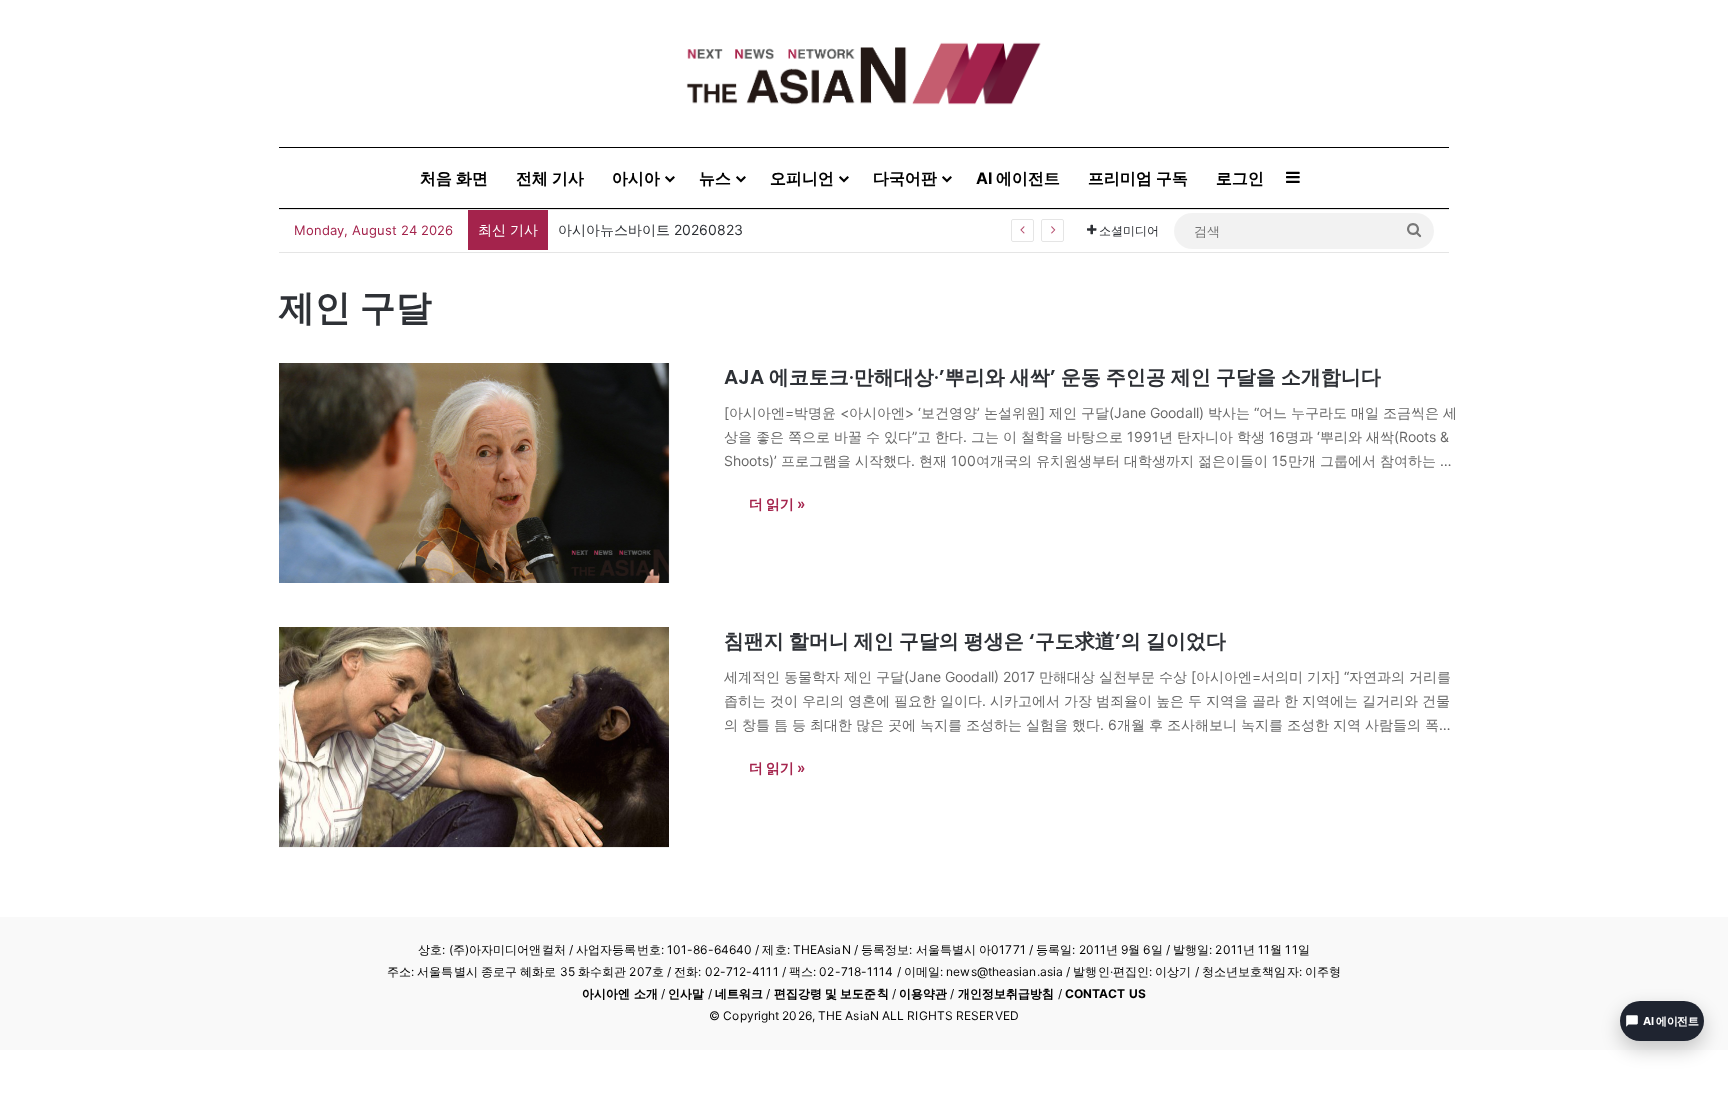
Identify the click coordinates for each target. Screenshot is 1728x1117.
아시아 (636, 178)
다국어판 (905, 178)
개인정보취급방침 (1006, 993)
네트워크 (739, 993)
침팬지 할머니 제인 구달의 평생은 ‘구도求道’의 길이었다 (975, 641)
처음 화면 (454, 178)
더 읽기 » (777, 503)
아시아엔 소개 (620, 993)
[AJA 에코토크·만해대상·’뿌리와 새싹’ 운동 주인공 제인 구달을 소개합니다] (489, 473)
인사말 (686, 993)
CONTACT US (1105, 993)
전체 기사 (550, 178)
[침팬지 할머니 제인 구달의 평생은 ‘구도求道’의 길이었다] (489, 737)
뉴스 (715, 178)
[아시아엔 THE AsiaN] (864, 73)
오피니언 (802, 178)
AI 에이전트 (1018, 178)
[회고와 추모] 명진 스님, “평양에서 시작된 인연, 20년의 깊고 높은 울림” (782, 229)
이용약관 (923, 993)
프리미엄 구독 (1138, 178)
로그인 (1240, 178)
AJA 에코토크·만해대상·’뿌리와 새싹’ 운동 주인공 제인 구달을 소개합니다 (1052, 377)
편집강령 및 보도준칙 (831, 993)
